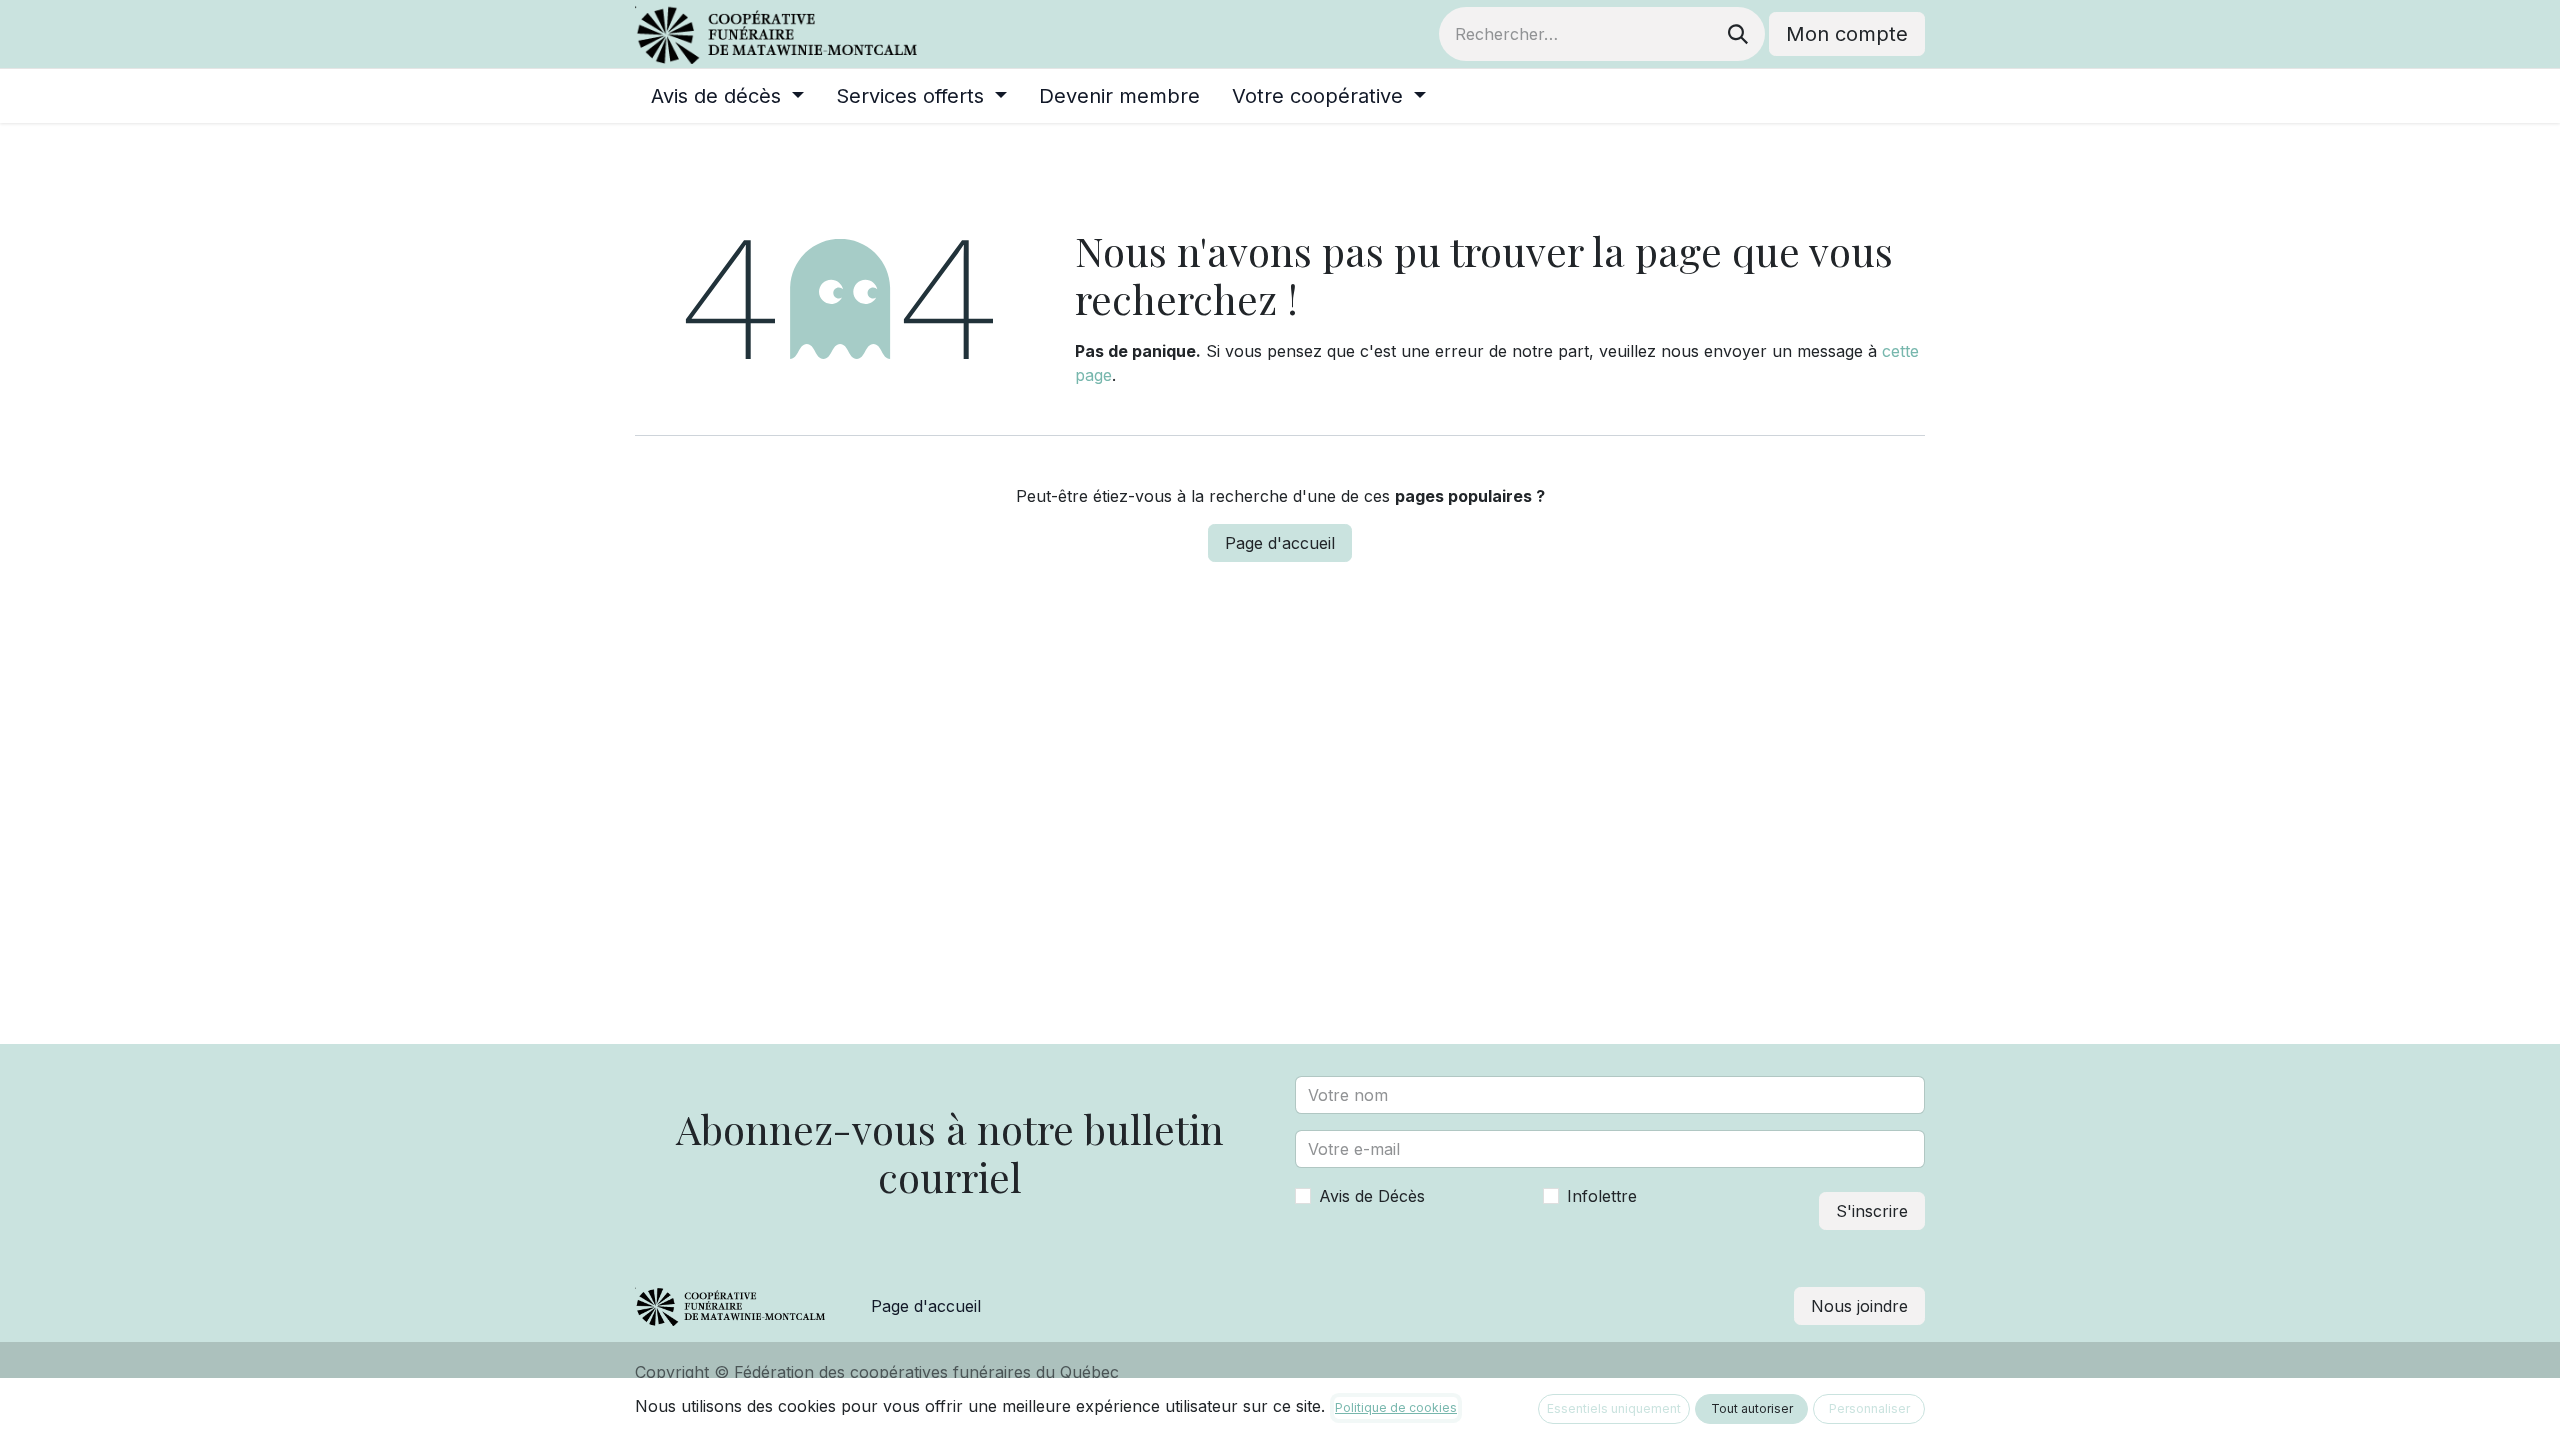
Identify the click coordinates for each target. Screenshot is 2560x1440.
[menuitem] (727, 96)
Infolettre (1602, 1196)
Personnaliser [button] (1869, 1408)
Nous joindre (1859, 1306)
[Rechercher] (1738, 34)
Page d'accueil (1280, 543)
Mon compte (1847, 34)
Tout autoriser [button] (1752, 1408)
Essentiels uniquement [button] (1614, 1408)
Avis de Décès (1372, 1196)
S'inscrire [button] (1872, 1211)
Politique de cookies (1396, 1407)
